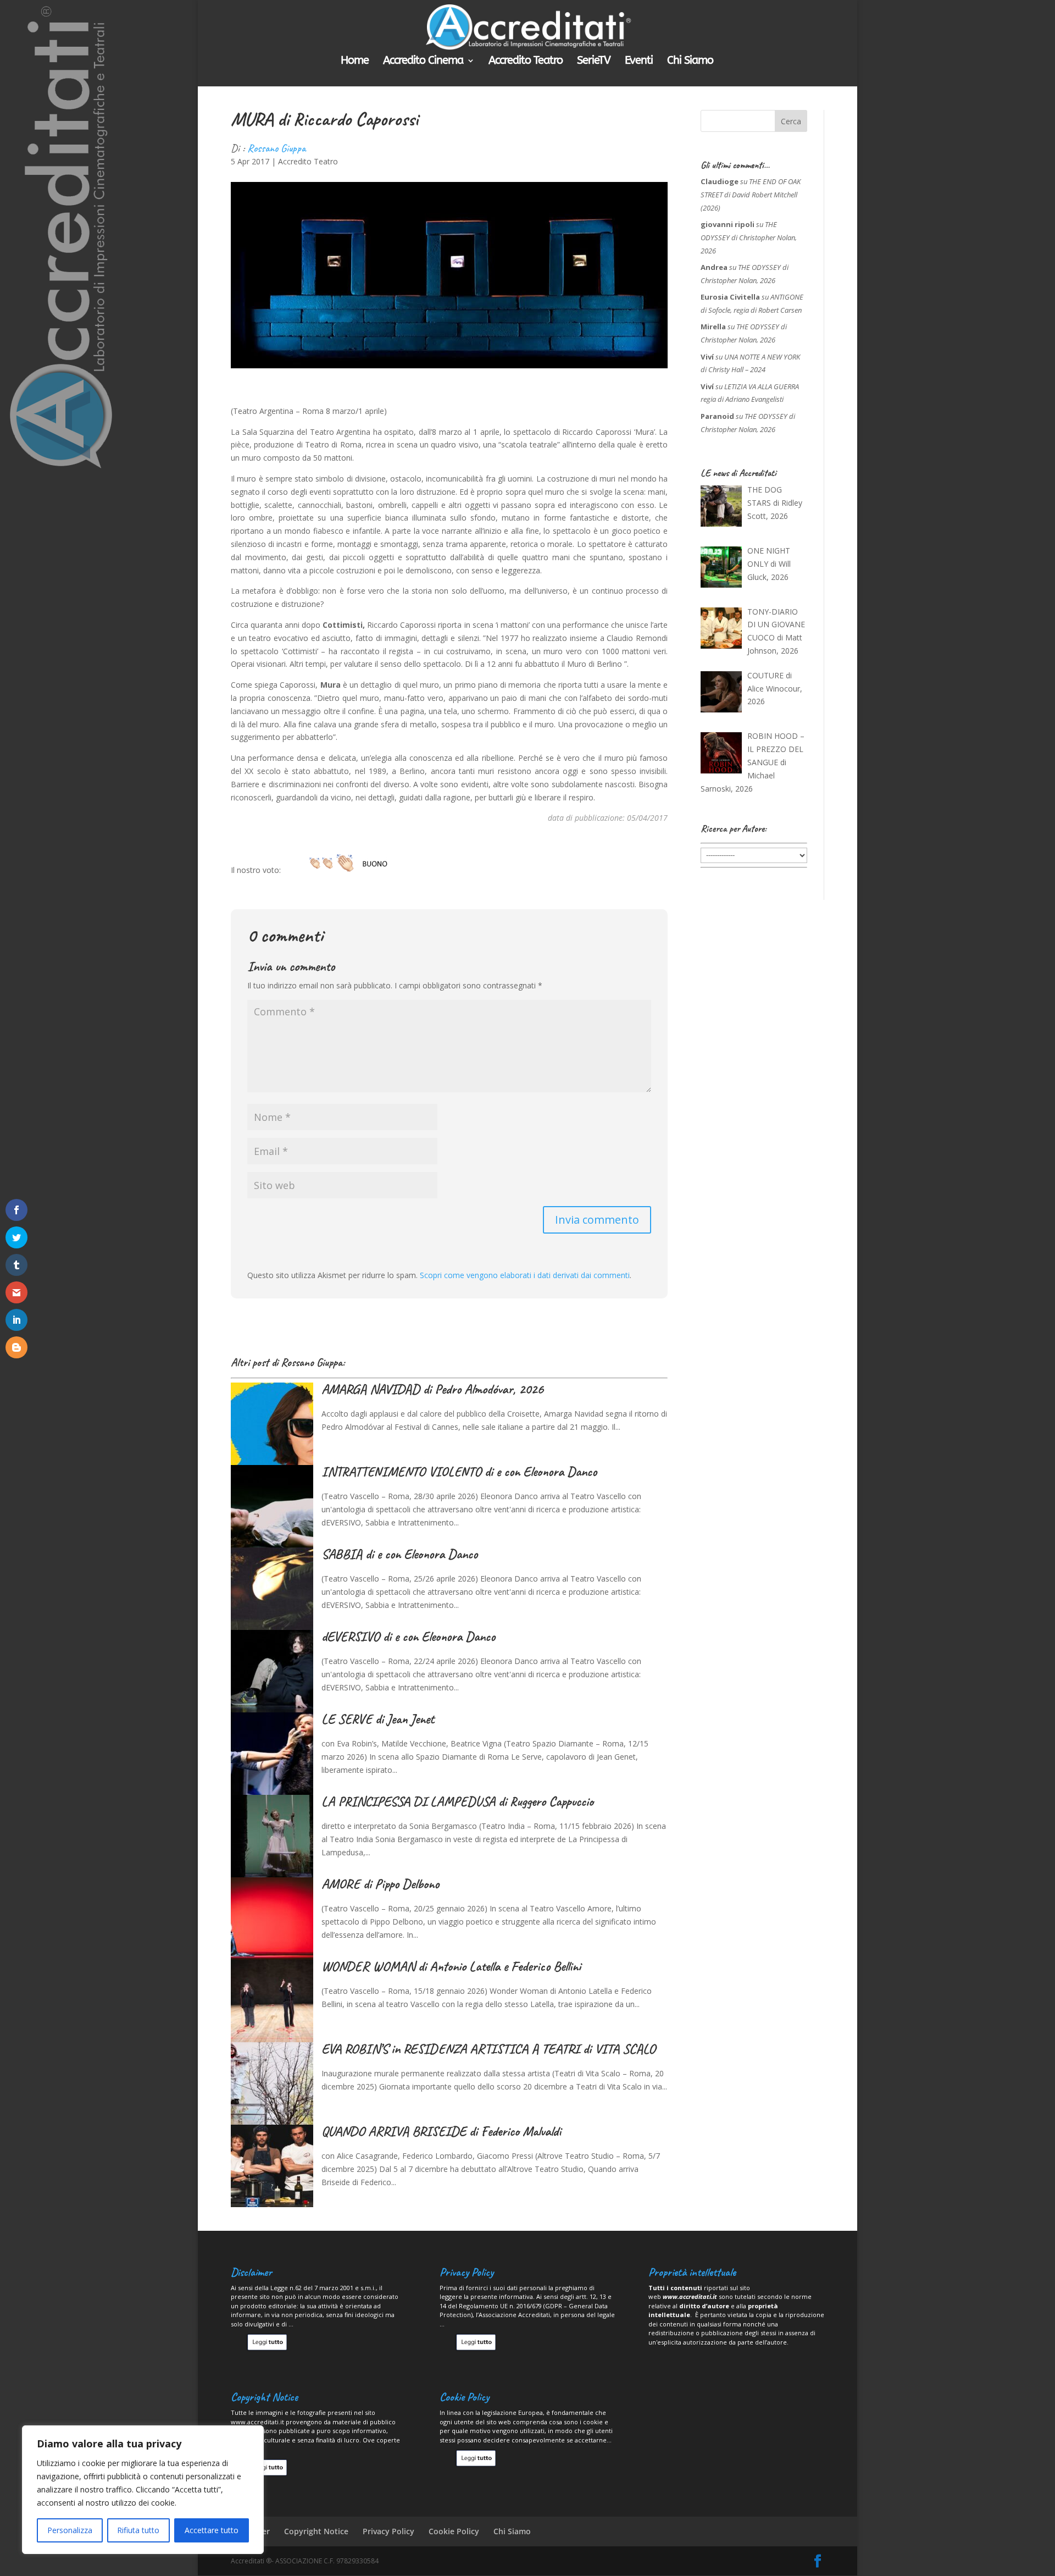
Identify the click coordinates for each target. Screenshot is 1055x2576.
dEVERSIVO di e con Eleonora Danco (408, 1637)
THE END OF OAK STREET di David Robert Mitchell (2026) (751, 195)
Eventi (639, 62)
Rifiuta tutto (138, 2530)
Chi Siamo (690, 62)
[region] (143, 2490)
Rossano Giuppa (276, 148)
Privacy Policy (388, 2531)
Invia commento (597, 1220)
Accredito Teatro (526, 62)
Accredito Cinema (423, 62)
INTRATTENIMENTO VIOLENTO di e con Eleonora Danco (459, 1472)
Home (355, 62)
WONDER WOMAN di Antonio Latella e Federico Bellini (451, 1966)
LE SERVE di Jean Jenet (378, 1719)
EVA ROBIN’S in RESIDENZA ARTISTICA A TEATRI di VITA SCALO (488, 2049)
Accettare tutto (212, 2530)
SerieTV (594, 62)
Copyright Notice (316, 2531)
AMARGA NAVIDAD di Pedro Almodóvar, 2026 (432, 1389)
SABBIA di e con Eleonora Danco (399, 1554)
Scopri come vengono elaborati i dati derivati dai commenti (525, 1275)
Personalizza (70, 2530)
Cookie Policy (454, 2531)
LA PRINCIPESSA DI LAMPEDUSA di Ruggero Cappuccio (457, 1801)
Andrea (714, 267)
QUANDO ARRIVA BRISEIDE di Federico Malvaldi (441, 2131)
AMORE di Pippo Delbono (380, 1884)
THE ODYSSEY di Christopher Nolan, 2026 (749, 237)
